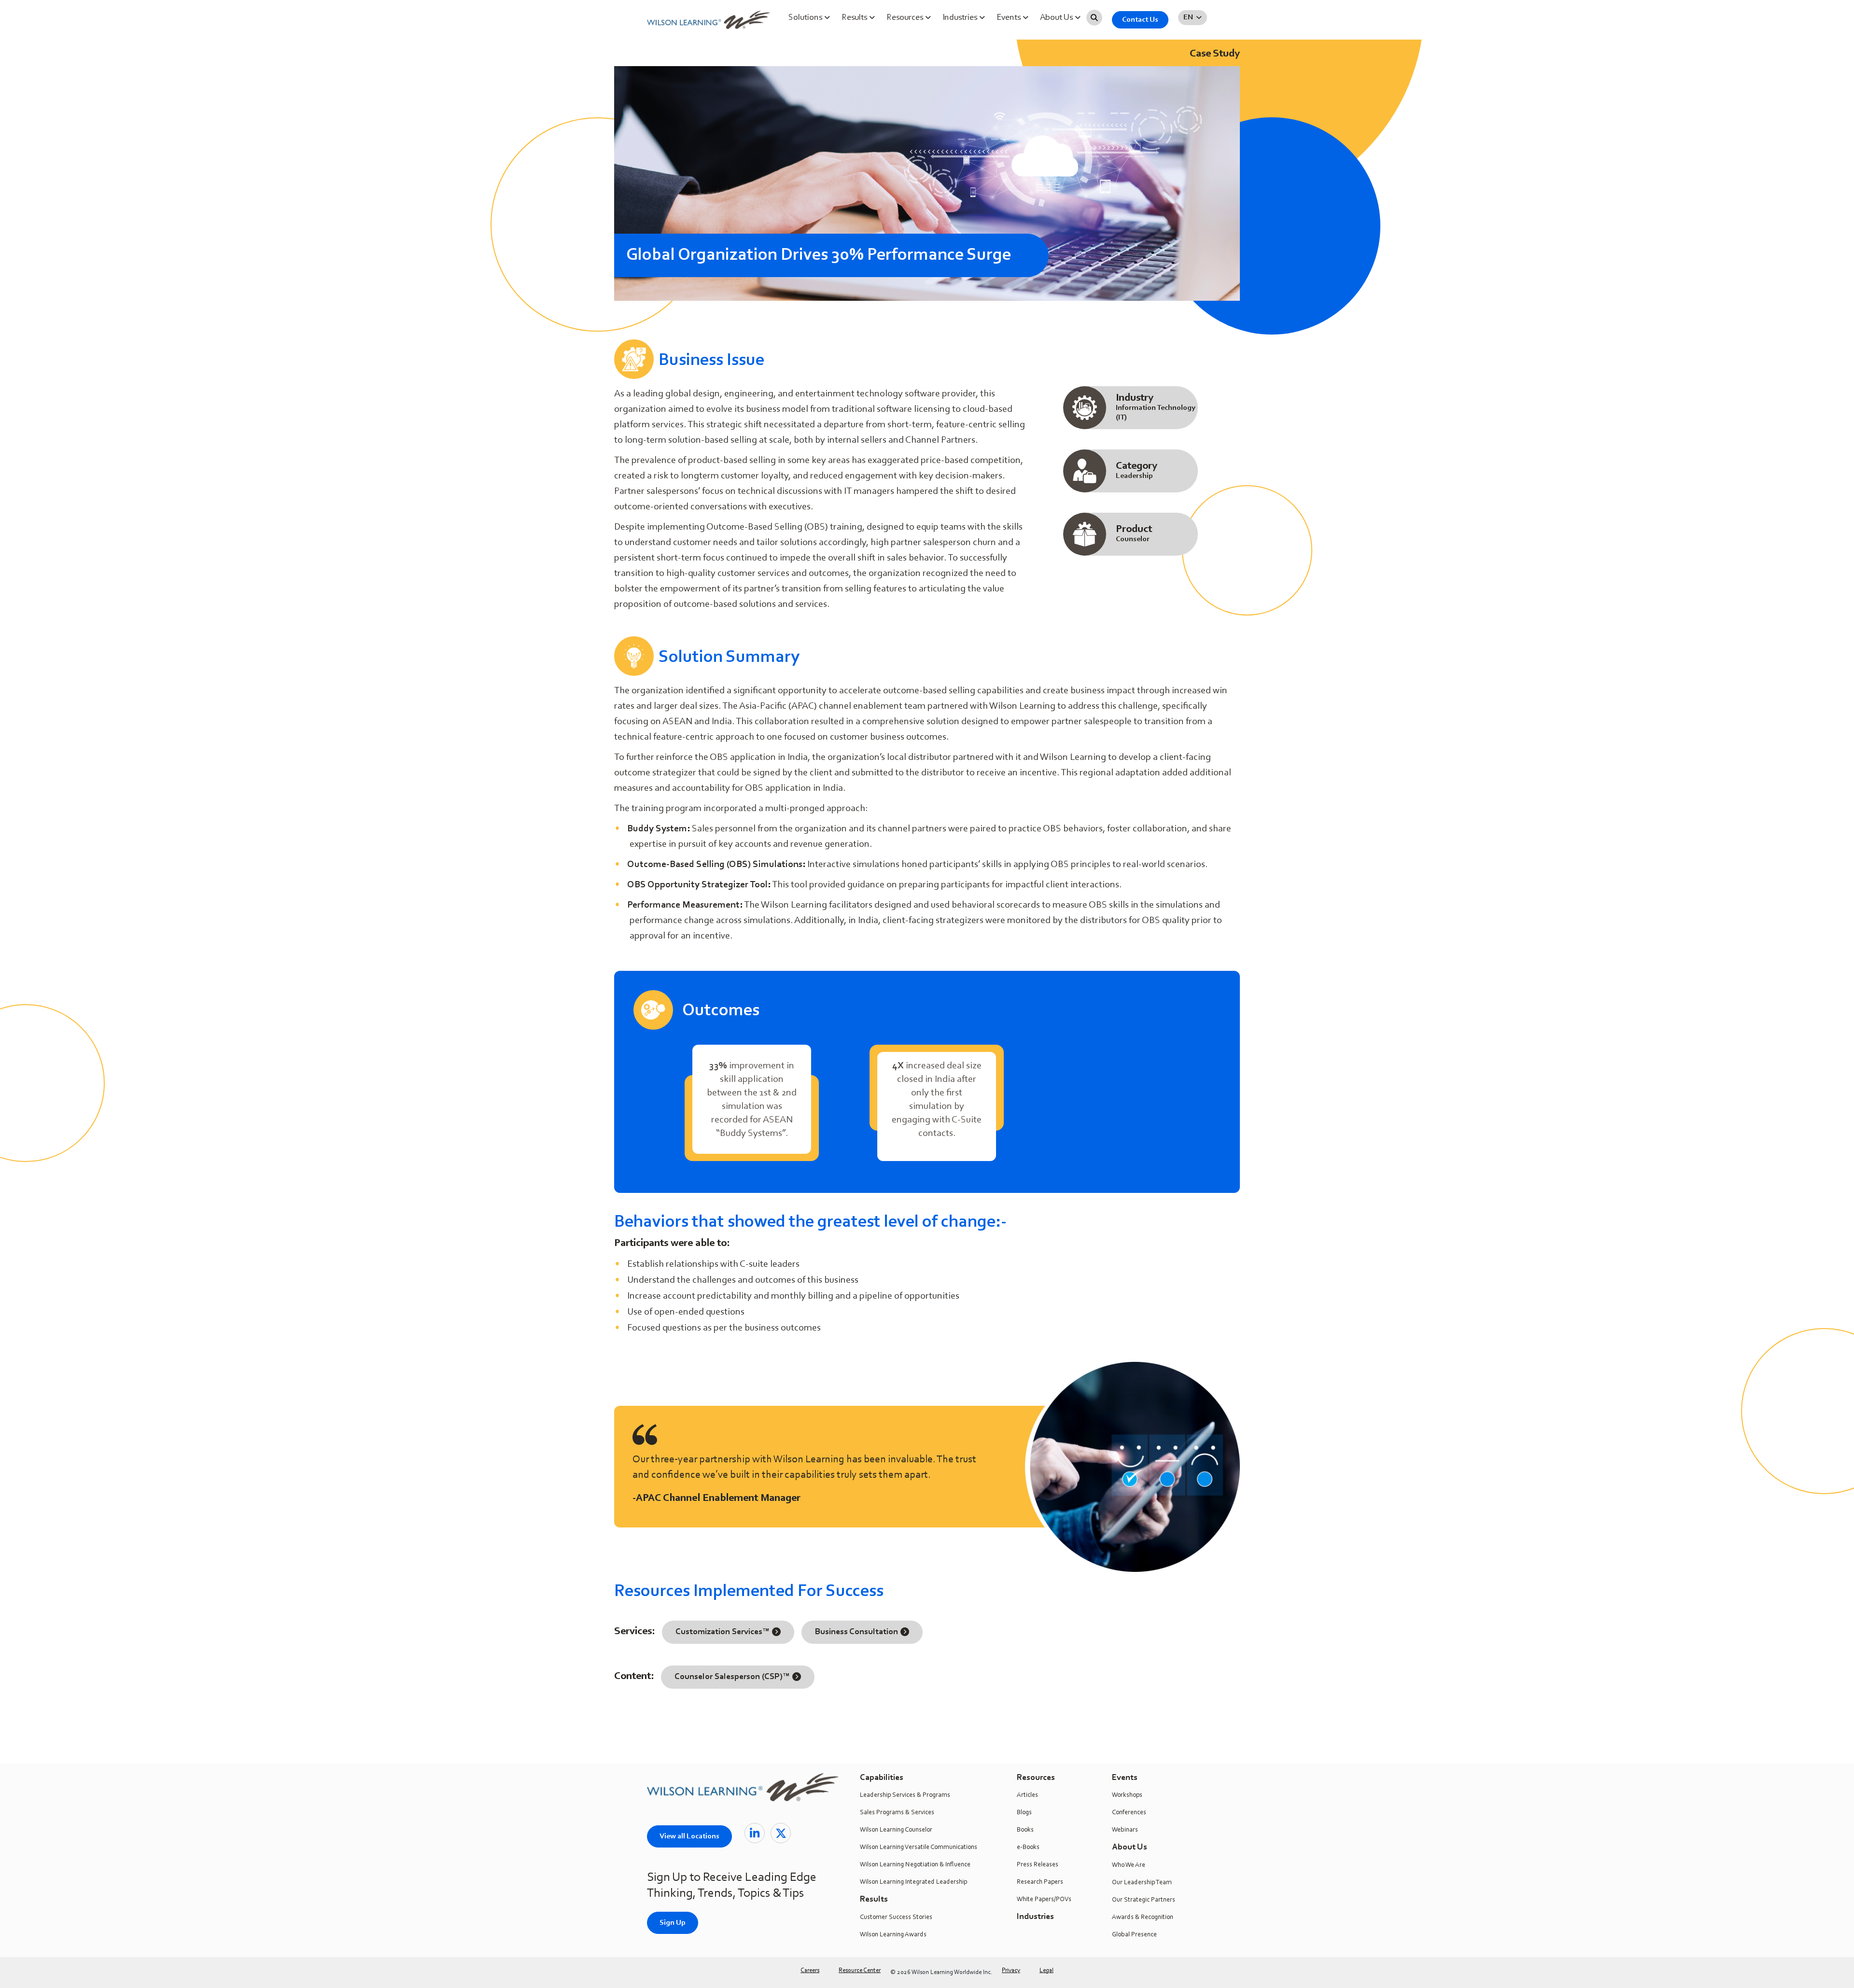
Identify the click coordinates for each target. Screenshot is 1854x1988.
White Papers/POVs (1044, 1900)
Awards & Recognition (1143, 1918)
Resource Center (860, 1970)
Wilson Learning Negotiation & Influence (915, 1865)
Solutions (806, 18)
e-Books (1028, 1848)
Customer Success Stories (896, 1918)
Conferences (1129, 1813)
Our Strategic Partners (1144, 1900)
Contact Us (1140, 20)
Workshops (1127, 1795)
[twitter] (781, 1833)
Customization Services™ (723, 1632)
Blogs (1024, 1813)
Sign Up (673, 1923)
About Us (1057, 18)
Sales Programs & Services (897, 1813)
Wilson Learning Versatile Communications (919, 1848)
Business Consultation (857, 1632)
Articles (1027, 1795)
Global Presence (1134, 1935)
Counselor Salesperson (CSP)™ (732, 1677)
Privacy (1011, 1970)
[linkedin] (755, 1833)
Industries (961, 18)
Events (1010, 18)
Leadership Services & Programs (905, 1795)
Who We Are (1129, 1865)
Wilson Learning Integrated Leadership (913, 1882)
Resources (906, 18)
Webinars (1125, 1830)
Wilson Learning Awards (893, 1935)
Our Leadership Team (1142, 1883)
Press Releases (1038, 1865)
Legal (1046, 1970)
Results (855, 18)
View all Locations (689, 1836)
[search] (1094, 18)
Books (1025, 1830)
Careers (810, 1970)
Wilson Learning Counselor (896, 1830)
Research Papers (1040, 1882)
